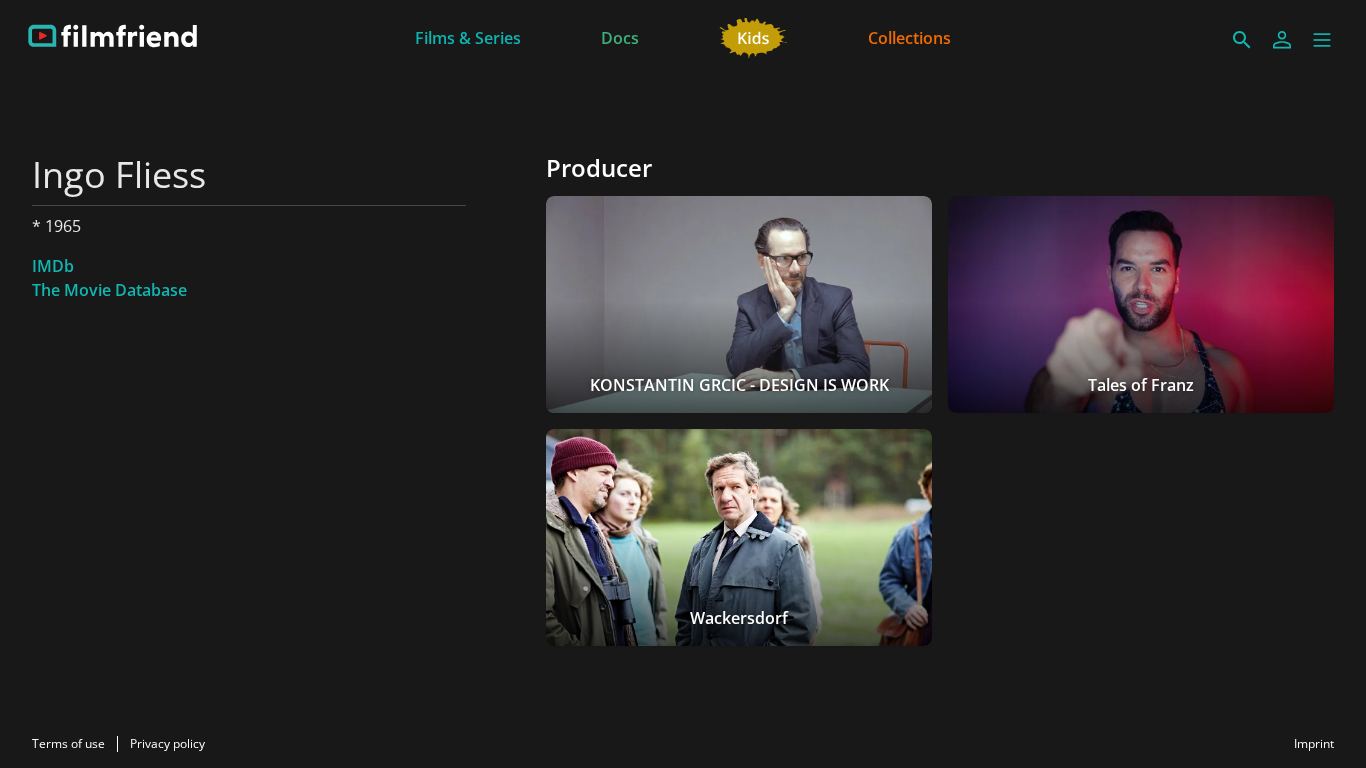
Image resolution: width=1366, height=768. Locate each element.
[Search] (1242, 40)
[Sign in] (1282, 40)
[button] (1322, 40)
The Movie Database (109, 290)
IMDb (53, 266)
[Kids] (753, 36)
